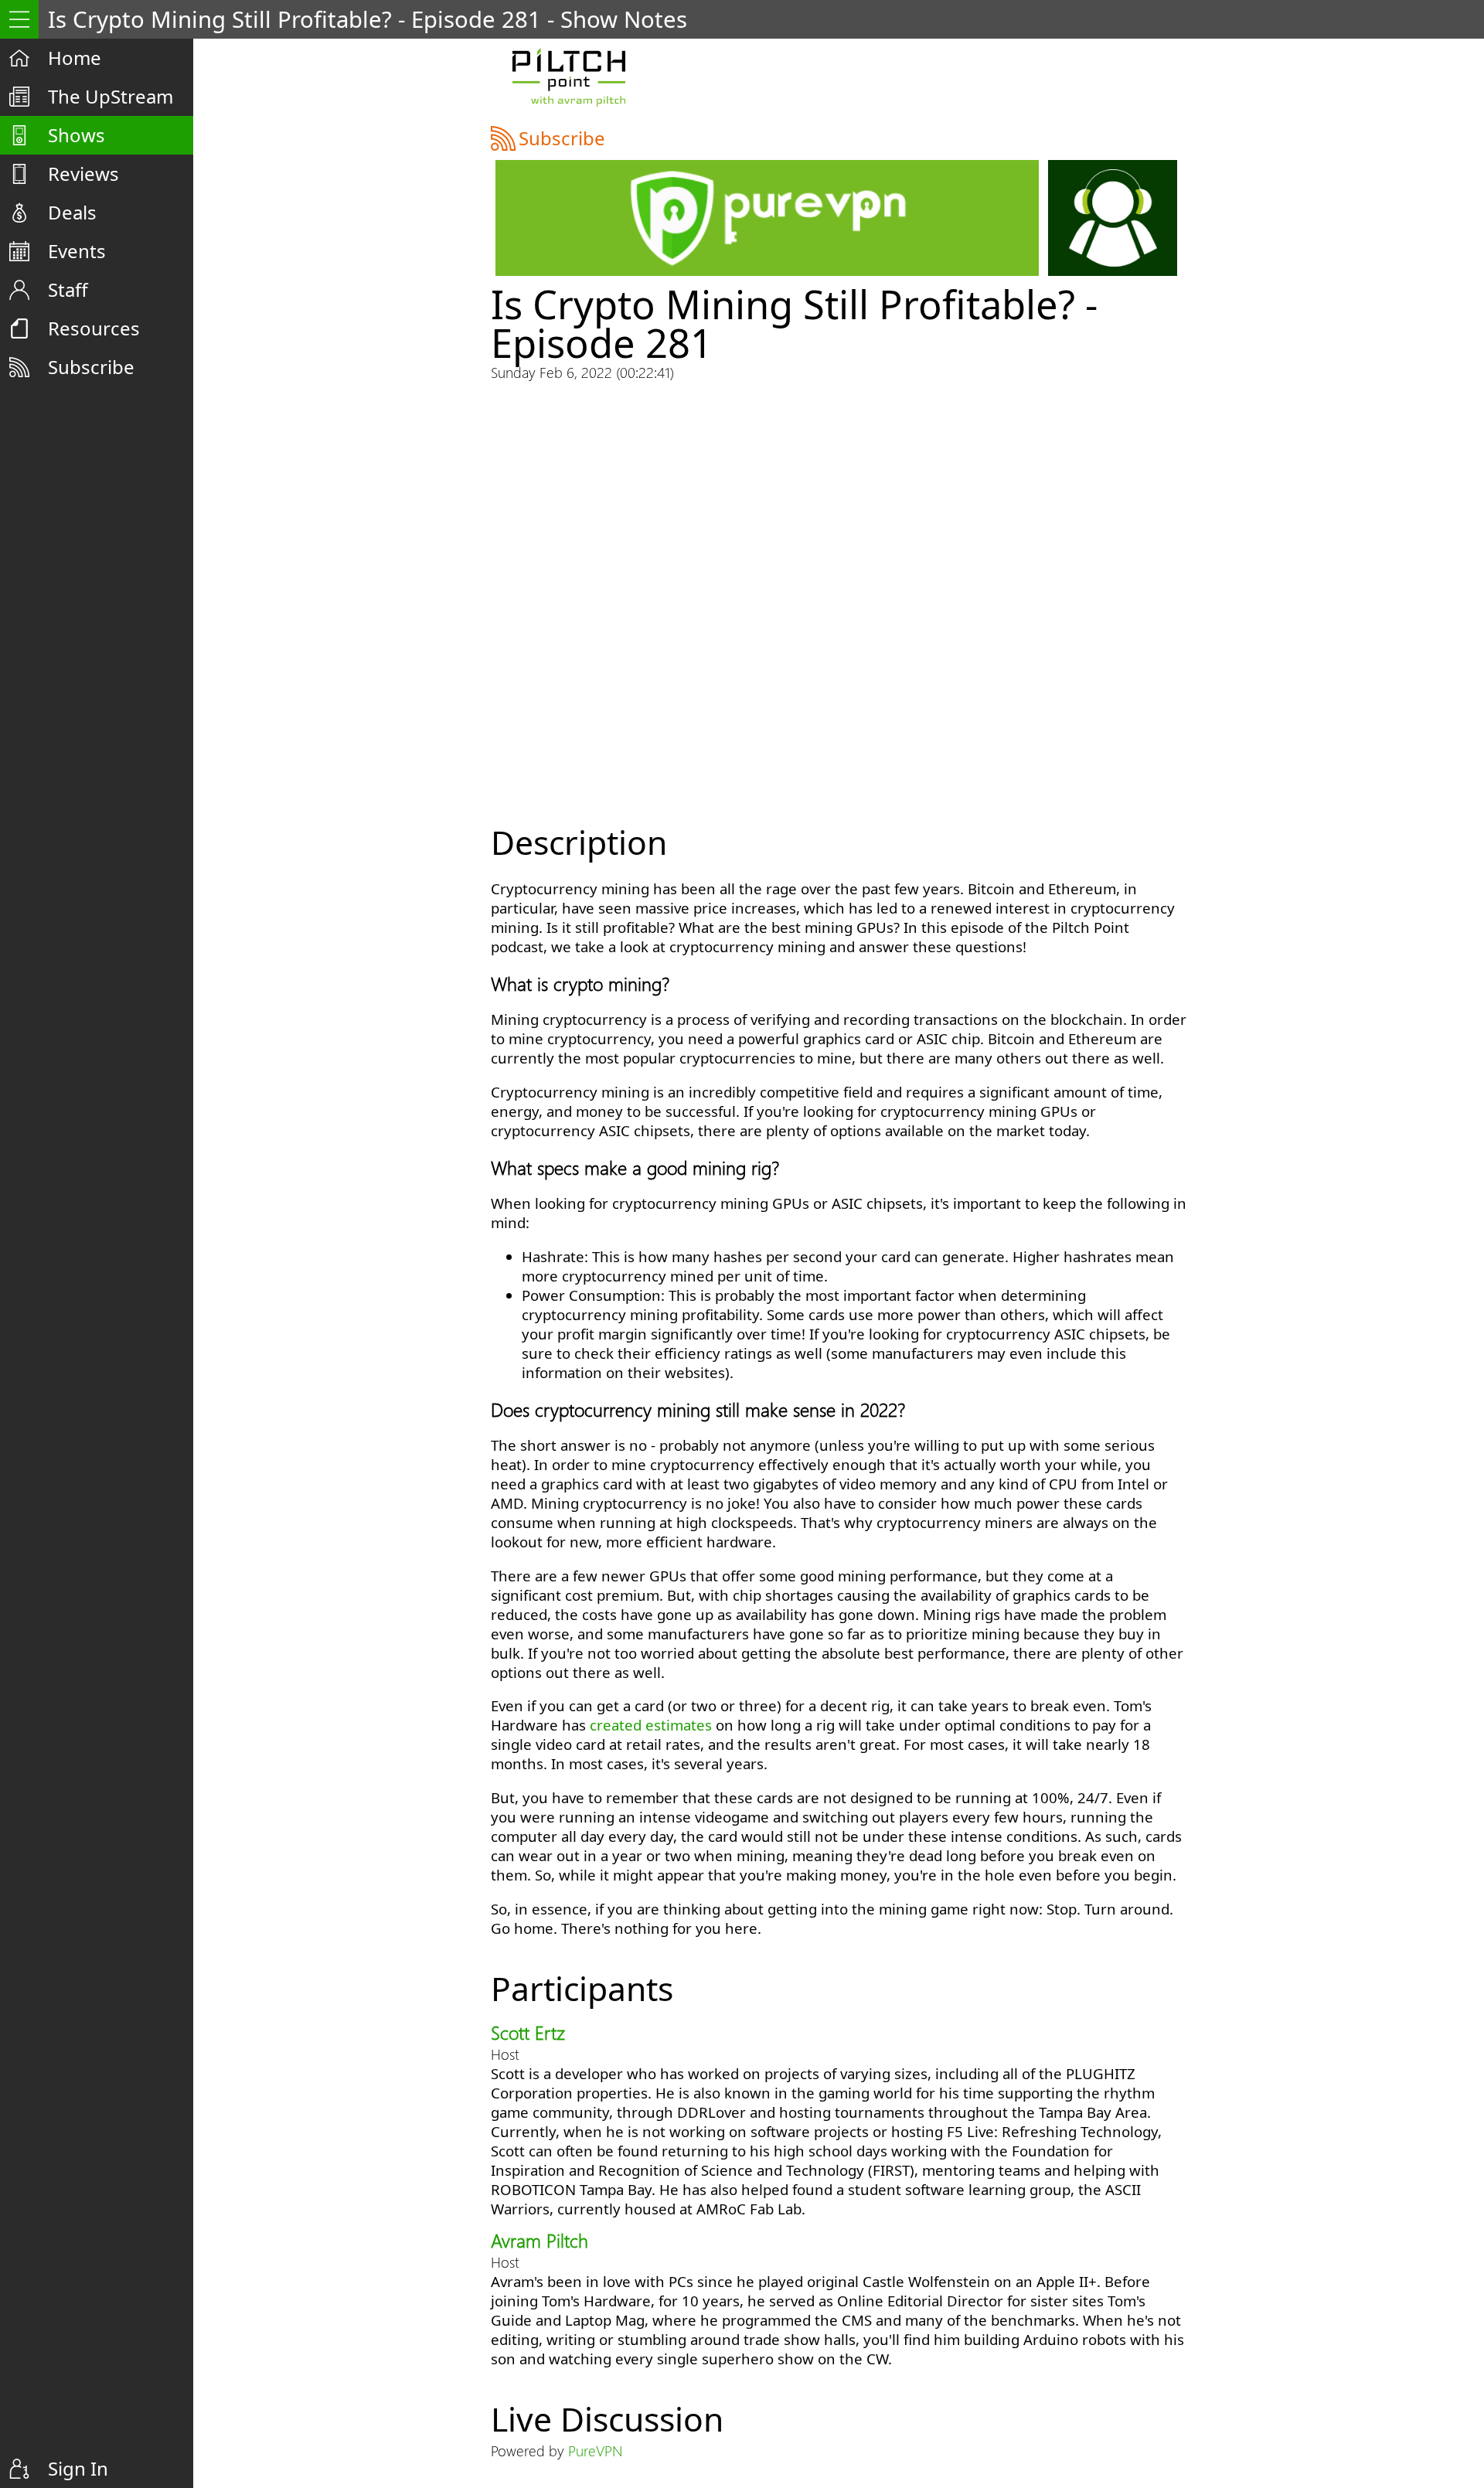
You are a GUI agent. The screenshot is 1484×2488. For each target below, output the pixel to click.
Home (75, 58)
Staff (68, 289)
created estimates (651, 1725)
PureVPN (595, 2451)
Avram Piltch (539, 2240)
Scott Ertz (528, 2032)
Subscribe (91, 367)
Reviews (83, 174)
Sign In (78, 2468)
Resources (94, 328)
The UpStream (111, 96)
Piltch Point (568, 77)
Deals (72, 212)
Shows (77, 135)
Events (77, 251)
